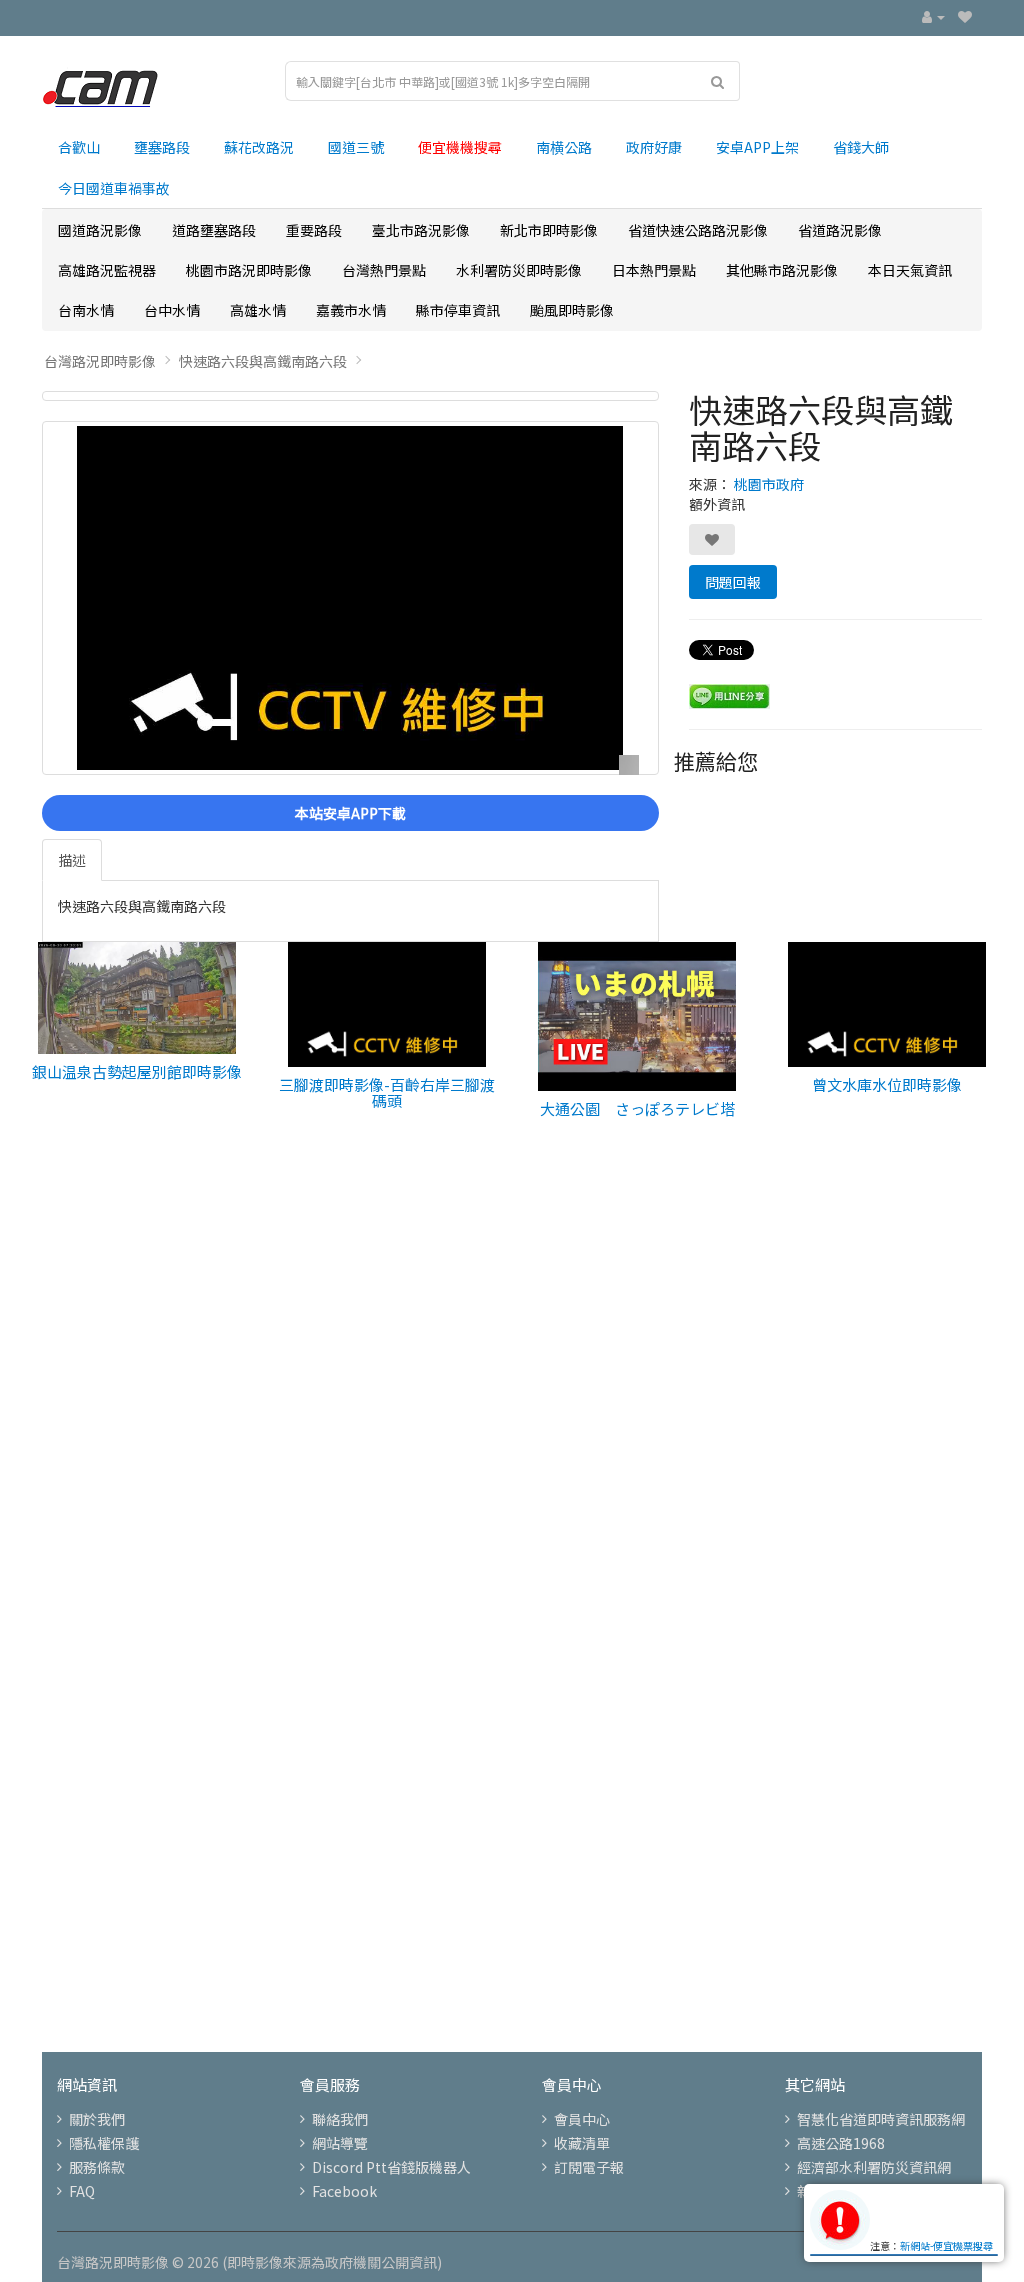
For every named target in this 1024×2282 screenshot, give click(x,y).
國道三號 (356, 147)
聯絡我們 (340, 2119)
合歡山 (79, 147)
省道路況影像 (840, 230)
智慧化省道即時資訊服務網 (881, 2119)
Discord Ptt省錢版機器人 (391, 2167)
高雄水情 (258, 310)
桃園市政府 (769, 484)
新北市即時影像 (549, 230)
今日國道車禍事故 (114, 188)
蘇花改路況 (259, 147)
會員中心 (582, 2119)
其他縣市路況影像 (782, 270)
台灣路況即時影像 (100, 361)
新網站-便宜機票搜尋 (946, 2245)
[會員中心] (933, 16)
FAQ (82, 2191)
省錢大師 (861, 147)
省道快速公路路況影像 (698, 230)
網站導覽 (340, 2143)
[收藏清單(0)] (965, 16)
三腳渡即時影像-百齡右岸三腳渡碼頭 (387, 1093)
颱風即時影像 (572, 310)
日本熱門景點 (654, 270)
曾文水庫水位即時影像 (887, 1084)
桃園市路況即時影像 (249, 270)
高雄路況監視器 (107, 270)
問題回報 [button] (733, 582)
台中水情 (172, 310)
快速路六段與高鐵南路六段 (263, 361)
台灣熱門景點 (384, 270)
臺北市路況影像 (421, 230)
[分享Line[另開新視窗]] (729, 694)
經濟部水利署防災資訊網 (874, 2167)
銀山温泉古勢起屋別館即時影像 (137, 1071)
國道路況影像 (100, 230)
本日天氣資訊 (910, 270)
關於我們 (97, 2119)
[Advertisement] (512, 1429)
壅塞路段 (162, 147)
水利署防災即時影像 (519, 270)
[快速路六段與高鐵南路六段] (350, 396)
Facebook (344, 2191)
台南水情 (86, 310)
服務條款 (97, 2167)
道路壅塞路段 (214, 230)
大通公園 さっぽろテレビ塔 (637, 1108)
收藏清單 (582, 2143)
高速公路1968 (841, 2143)
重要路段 (314, 230)
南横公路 (564, 147)
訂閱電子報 (589, 2167)
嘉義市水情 (351, 310)
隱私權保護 (104, 2143)
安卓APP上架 (757, 147)
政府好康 (654, 147)
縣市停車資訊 (458, 310)
